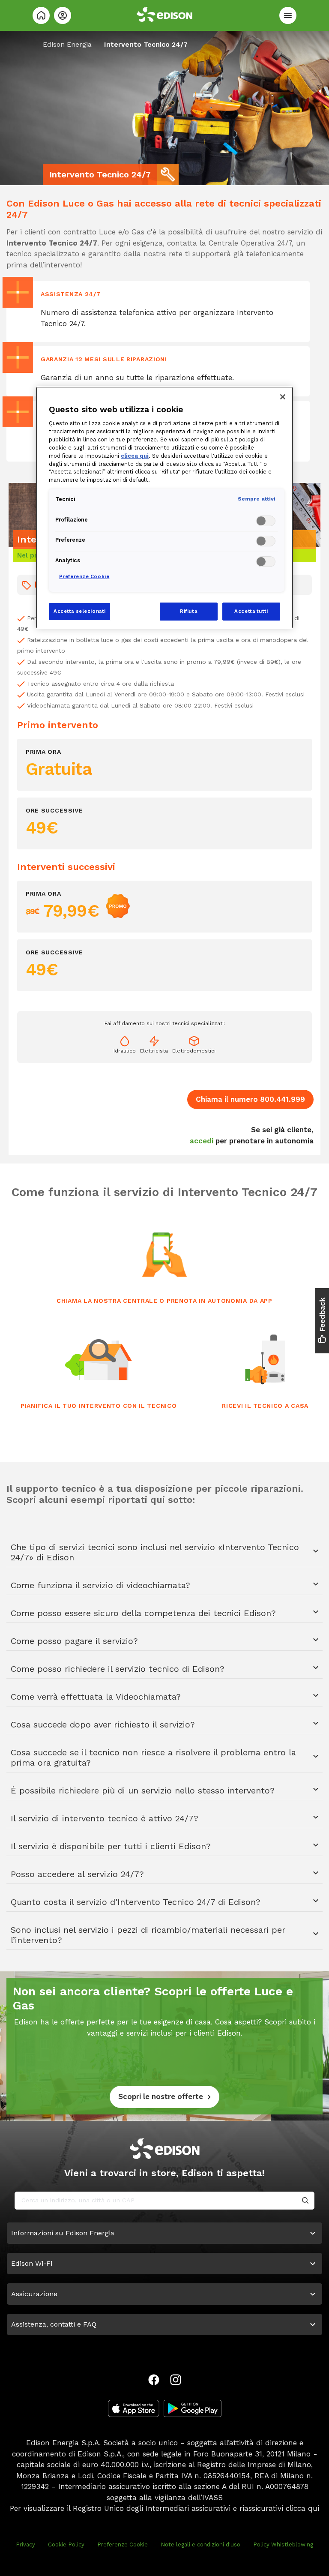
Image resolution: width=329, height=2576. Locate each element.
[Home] (41, 15)
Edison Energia (67, 44)
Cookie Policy (66, 2545)
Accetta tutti (251, 611)
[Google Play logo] (193, 2408)
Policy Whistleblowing (283, 2545)
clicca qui (302, 2508)
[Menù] (288, 15)
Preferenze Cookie (123, 2545)
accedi (202, 1141)
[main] (164, 1288)
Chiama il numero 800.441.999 (250, 1099)
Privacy (25, 2545)
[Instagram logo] (176, 2380)
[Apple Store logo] (134, 2408)
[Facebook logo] (154, 2380)
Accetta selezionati (80, 611)
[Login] (63, 15)
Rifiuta (188, 611)
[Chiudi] (283, 397)
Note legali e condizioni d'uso (200, 2545)
